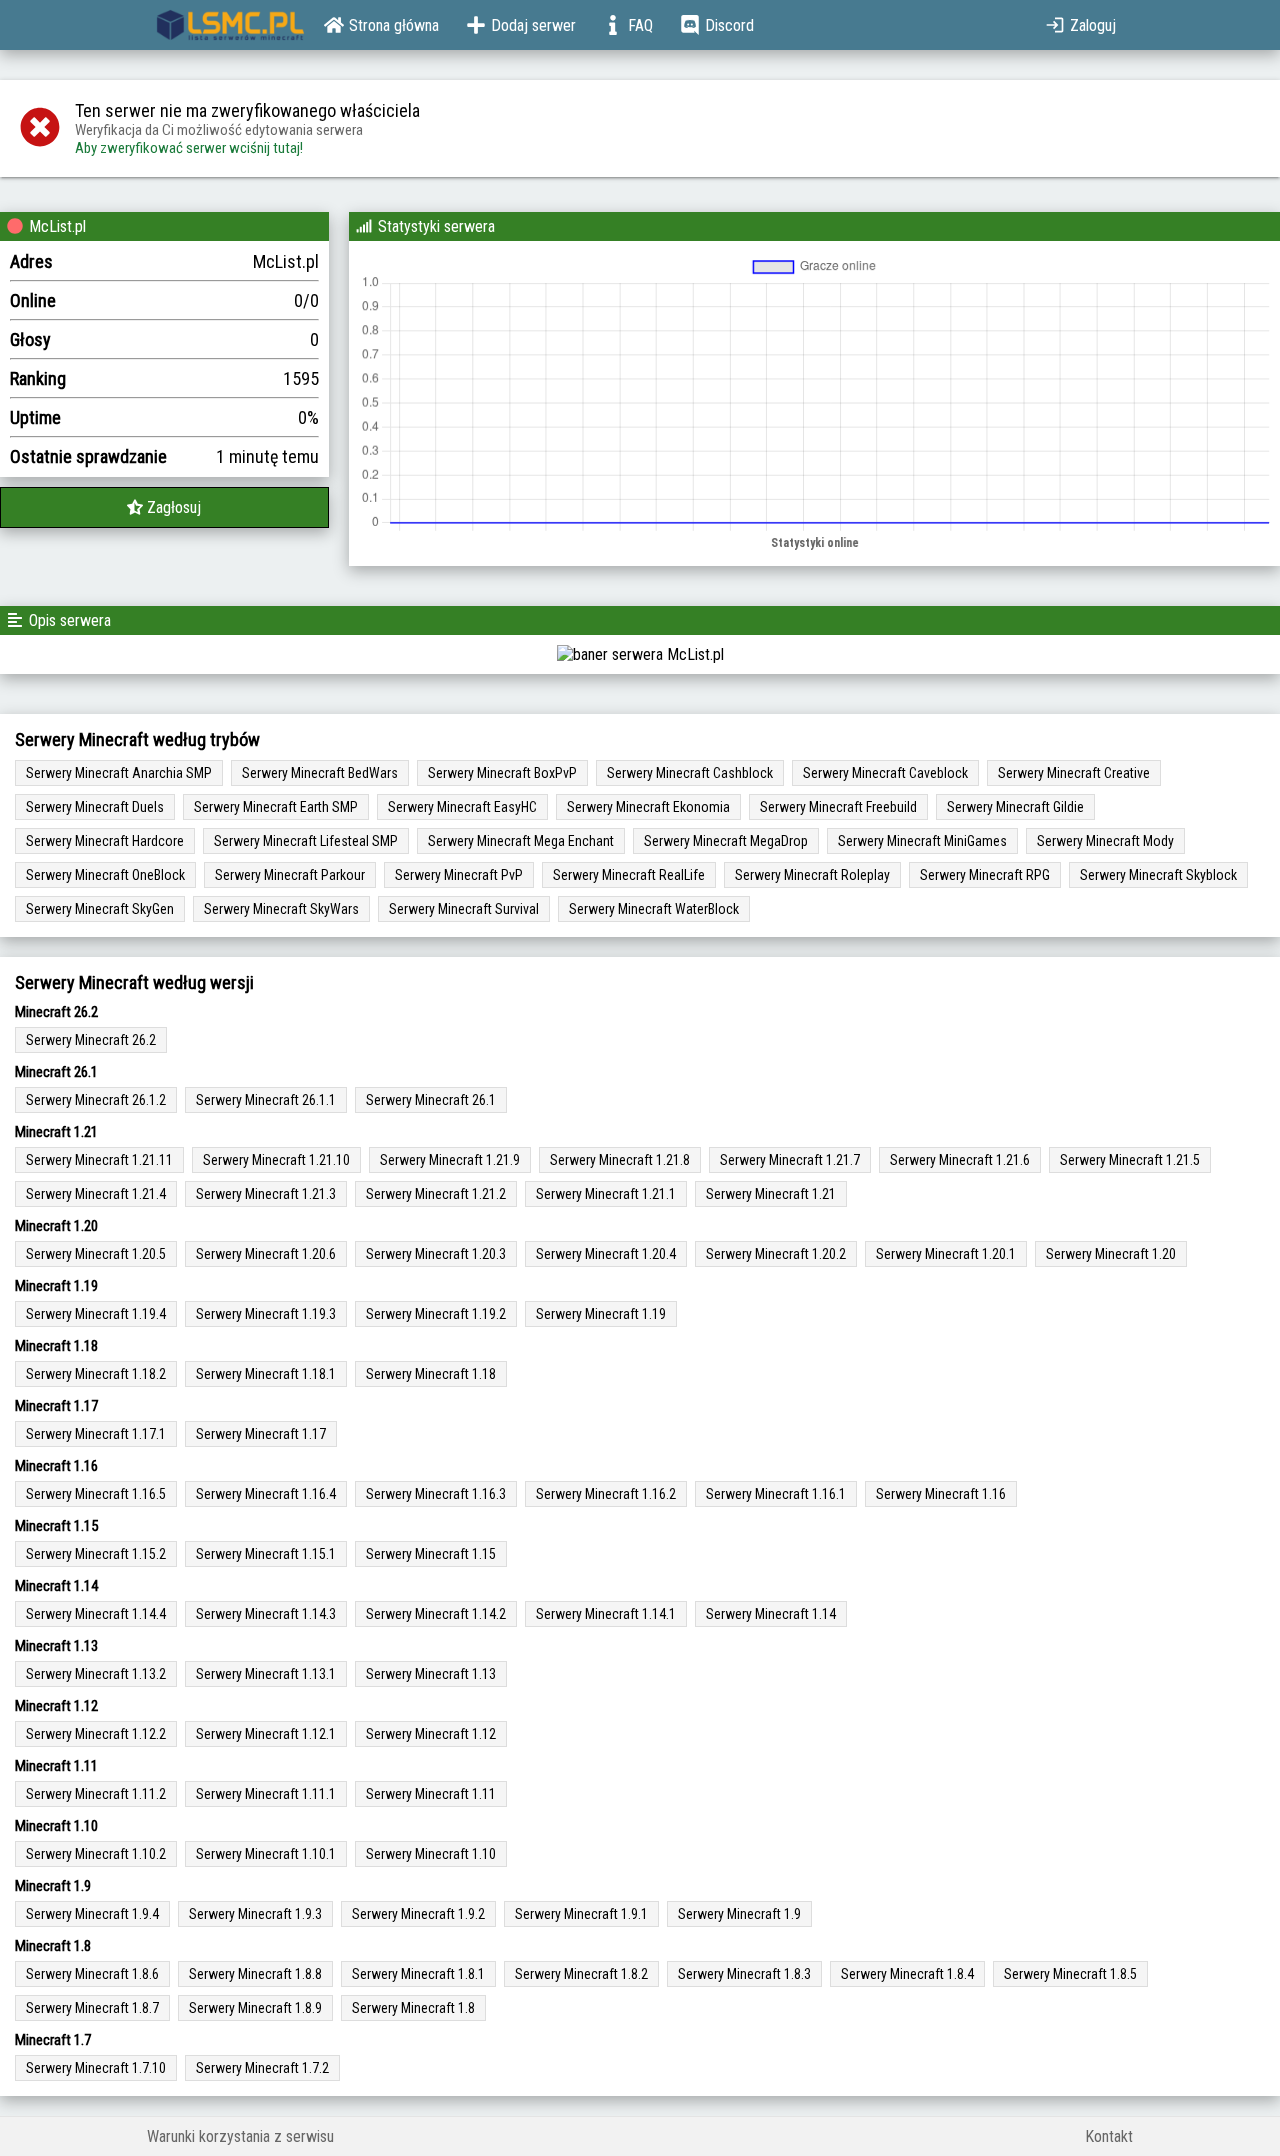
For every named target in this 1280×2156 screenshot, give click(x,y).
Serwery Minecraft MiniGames (922, 841)
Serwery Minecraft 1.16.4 (266, 1494)
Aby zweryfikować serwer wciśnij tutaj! (189, 148)
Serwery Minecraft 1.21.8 (620, 1160)
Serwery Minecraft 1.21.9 (450, 1160)
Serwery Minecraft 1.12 (431, 1734)
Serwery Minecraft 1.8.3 (744, 1974)
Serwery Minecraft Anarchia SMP (119, 773)
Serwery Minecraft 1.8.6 (92, 1974)
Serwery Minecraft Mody (1105, 841)
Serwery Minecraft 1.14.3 (266, 1614)
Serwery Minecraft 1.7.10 (96, 2068)
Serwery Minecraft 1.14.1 (606, 1614)
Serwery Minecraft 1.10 (431, 1854)
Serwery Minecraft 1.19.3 (266, 1314)
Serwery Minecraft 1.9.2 (418, 1914)
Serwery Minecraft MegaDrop (726, 841)
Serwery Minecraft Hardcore (105, 841)
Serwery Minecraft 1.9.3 (255, 1914)
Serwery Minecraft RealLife (629, 875)
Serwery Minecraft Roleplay (812, 875)
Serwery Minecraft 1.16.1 (776, 1494)
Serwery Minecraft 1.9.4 (92, 1914)
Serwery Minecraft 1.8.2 (581, 1974)
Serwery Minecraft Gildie (1015, 807)
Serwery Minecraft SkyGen (100, 909)
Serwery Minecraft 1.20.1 (946, 1254)
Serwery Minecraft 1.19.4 (96, 1314)
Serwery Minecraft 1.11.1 (266, 1794)
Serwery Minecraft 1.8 (413, 2008)
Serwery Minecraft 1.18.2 (96, 1374)
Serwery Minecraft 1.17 (261, 1434)
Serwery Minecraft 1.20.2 (776, 1254)
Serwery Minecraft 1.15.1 (266, 1554)
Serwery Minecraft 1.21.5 (1130, 1160)
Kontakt (1109, 2136)
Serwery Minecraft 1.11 (431, 1794)
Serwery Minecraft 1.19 (601, 1314)
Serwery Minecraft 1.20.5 (96, 1254)
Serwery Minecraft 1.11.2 (96, 1794)
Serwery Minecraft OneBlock (105, 875)
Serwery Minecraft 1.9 (739, 1914)
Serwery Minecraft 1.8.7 (92, 2008)
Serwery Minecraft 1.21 (771, 1194)
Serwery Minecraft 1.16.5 (96, 1494)
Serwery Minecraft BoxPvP (502, 773)
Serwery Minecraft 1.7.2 (262, 2068)
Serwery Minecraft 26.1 (431, 1100)
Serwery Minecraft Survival (464, 909)
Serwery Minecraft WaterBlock (654, 909)
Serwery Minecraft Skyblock (1158, 875)
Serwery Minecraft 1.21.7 (790, 1160)
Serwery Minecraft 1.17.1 (96, 1434)
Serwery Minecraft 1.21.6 (960, 1160)
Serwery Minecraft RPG (985, 875)
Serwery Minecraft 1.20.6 (266, 1254)
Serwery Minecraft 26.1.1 (266, 1100)
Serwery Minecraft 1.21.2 (436, 1194)
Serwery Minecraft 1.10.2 (96, 1854)
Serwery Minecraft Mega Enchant (521, 841)
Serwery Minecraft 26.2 (91, 1040)
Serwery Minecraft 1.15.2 (96, 1554)
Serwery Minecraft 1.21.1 (606, 1194)
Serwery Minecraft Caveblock (885, 773)
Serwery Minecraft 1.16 (941, 1494)
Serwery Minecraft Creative (1074, 773)
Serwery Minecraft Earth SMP (276, 807)
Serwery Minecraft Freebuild (838, 807)
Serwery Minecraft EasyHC (462, 807)
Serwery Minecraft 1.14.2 (436, 1614)
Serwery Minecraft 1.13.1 (266, 1674)
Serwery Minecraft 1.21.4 (96, 1194)
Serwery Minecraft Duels (95, 807)
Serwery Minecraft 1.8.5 (1070, 1974)
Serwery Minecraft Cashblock (690, 773)
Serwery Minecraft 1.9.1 (581, 1914)
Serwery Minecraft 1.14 (771, 1614)
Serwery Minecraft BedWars (320, 773)
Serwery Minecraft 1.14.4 (96, 1614)
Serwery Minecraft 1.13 (431, 1674)
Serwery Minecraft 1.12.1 (266, 1734)
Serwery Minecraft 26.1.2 (96, 1100)
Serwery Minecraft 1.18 (431, 1374)
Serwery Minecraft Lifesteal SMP (306, 841)
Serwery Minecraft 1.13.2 (96, 1674)
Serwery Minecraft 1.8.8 (255, 1974)
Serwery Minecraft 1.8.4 (907, 1974)
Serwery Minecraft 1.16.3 (436, 1494)
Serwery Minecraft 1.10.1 (266, 1854)
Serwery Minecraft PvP (459, 875)
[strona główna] (230, 25)
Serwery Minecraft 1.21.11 (99, 1160)
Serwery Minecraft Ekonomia (648, 807)
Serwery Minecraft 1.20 (1111, 1254)
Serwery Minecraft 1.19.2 (436, 1314)
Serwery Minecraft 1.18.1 (266, 1374)
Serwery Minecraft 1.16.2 (606, 1494)
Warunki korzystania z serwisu (240, 2136)
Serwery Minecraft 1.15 (431, 1554)
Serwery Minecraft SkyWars (281, 909)
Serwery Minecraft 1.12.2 (96, 1734)
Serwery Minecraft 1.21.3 (266, 1194)
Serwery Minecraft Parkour (290, 875)
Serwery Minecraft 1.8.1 (418, 1974)
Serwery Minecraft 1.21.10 (276, 1160)
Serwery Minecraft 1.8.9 (255, 2008)
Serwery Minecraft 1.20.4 (606, 1254)
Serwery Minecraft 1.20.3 (436, 1254)
